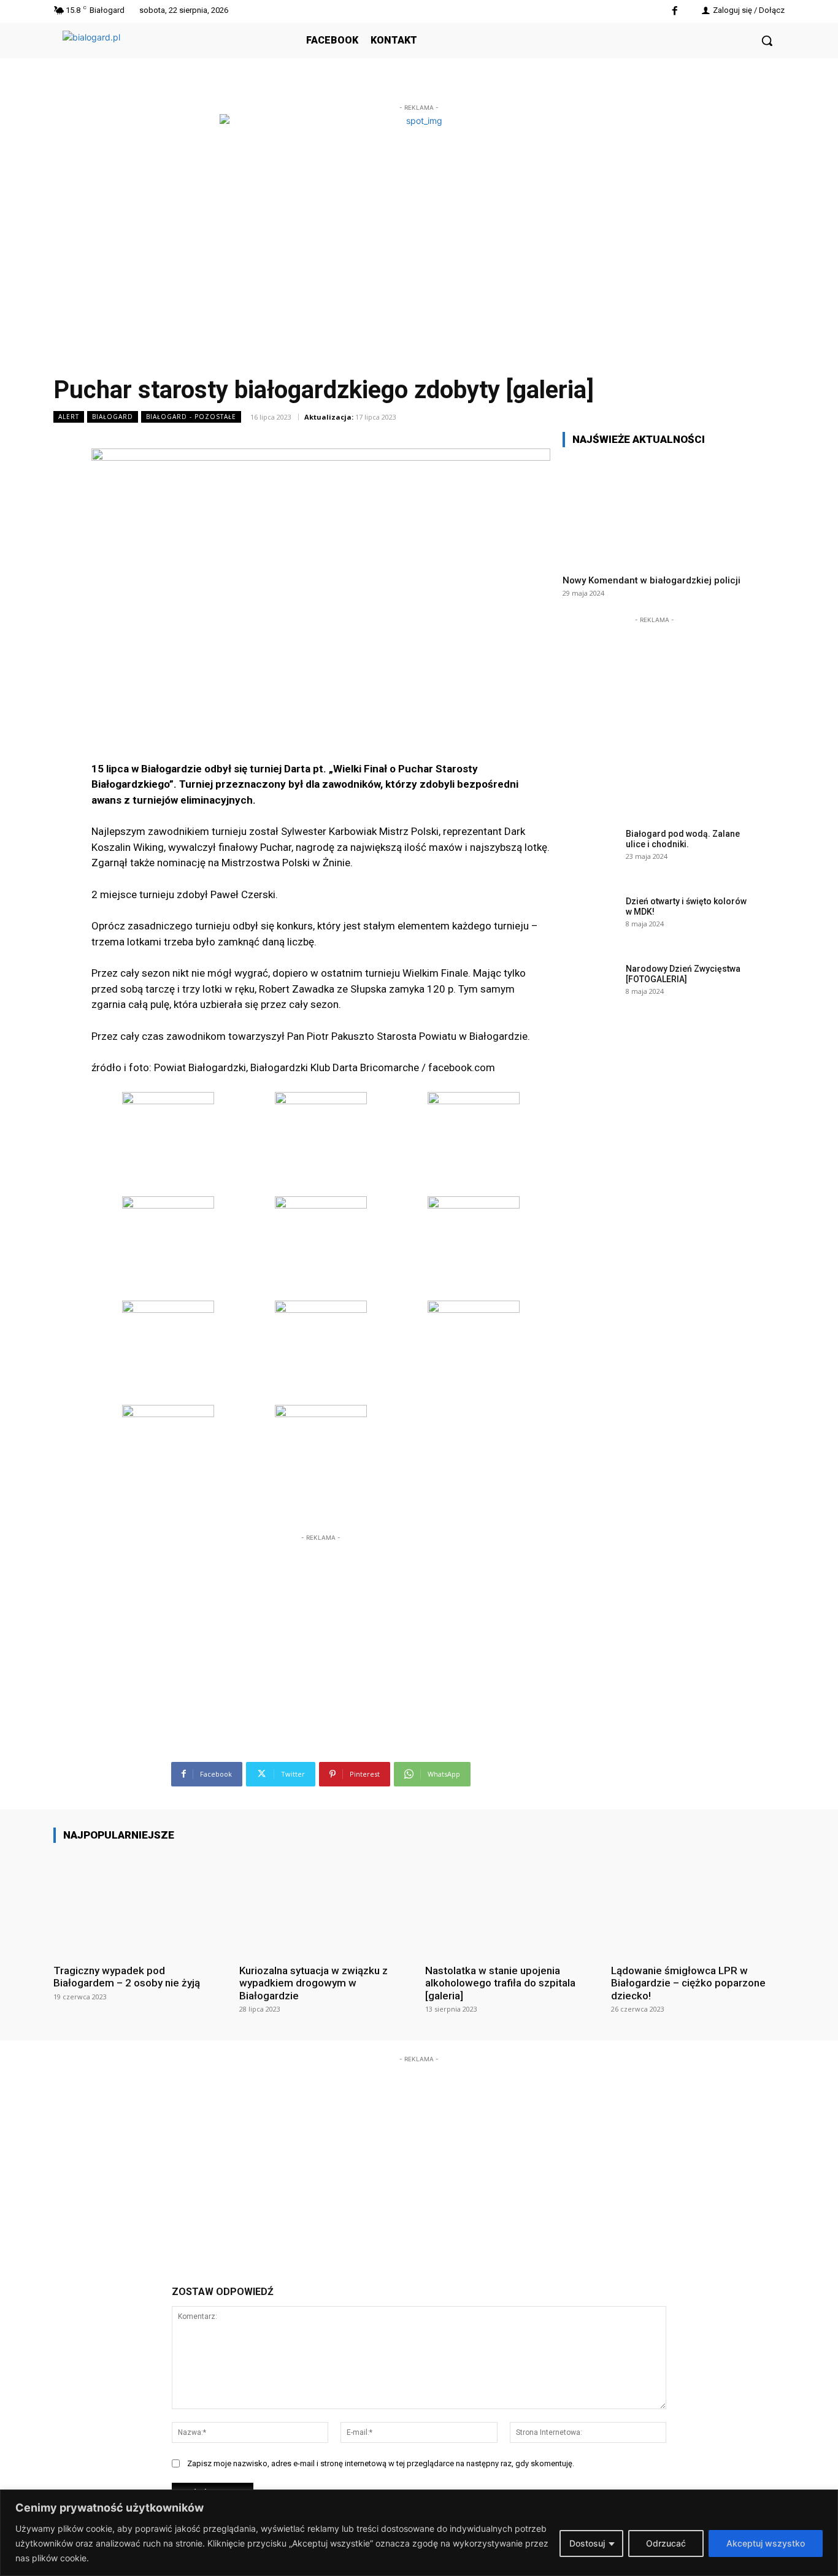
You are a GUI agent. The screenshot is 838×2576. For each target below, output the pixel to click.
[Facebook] (675, 11)
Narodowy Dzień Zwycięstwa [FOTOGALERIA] (683, 974)
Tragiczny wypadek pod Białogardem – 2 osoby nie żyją (127, 1977)
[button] (767, 40)
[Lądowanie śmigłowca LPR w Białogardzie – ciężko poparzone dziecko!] (698, 1903)
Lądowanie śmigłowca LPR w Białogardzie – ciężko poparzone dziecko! (688, 1983)
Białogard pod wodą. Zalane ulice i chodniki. (683, 839)
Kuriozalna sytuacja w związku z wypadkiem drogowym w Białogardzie (313, 1983)
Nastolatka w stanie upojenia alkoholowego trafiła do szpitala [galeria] (500, 1983)
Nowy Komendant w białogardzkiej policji (652, 580)
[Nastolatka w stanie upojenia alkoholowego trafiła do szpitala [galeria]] (512, 1903)
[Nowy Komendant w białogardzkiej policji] (655, 511)
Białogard (113, 417)
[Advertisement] (321, 1621)
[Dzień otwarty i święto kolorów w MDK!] (590, 920)
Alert (69, 417)
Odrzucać (666, 2543)
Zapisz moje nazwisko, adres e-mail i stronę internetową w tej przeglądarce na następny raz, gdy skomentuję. (381, 2463)
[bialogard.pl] (155, 54)
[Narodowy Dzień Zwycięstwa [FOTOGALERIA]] (590, 988)
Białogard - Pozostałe (191, 417)
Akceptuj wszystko (766, 2543)
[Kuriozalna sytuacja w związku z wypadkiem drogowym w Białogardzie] (326, 1903)
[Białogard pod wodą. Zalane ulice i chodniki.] (590, 853)
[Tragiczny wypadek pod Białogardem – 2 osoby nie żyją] (140, 1903)
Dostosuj (587, 2543)
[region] (419, 2533)
